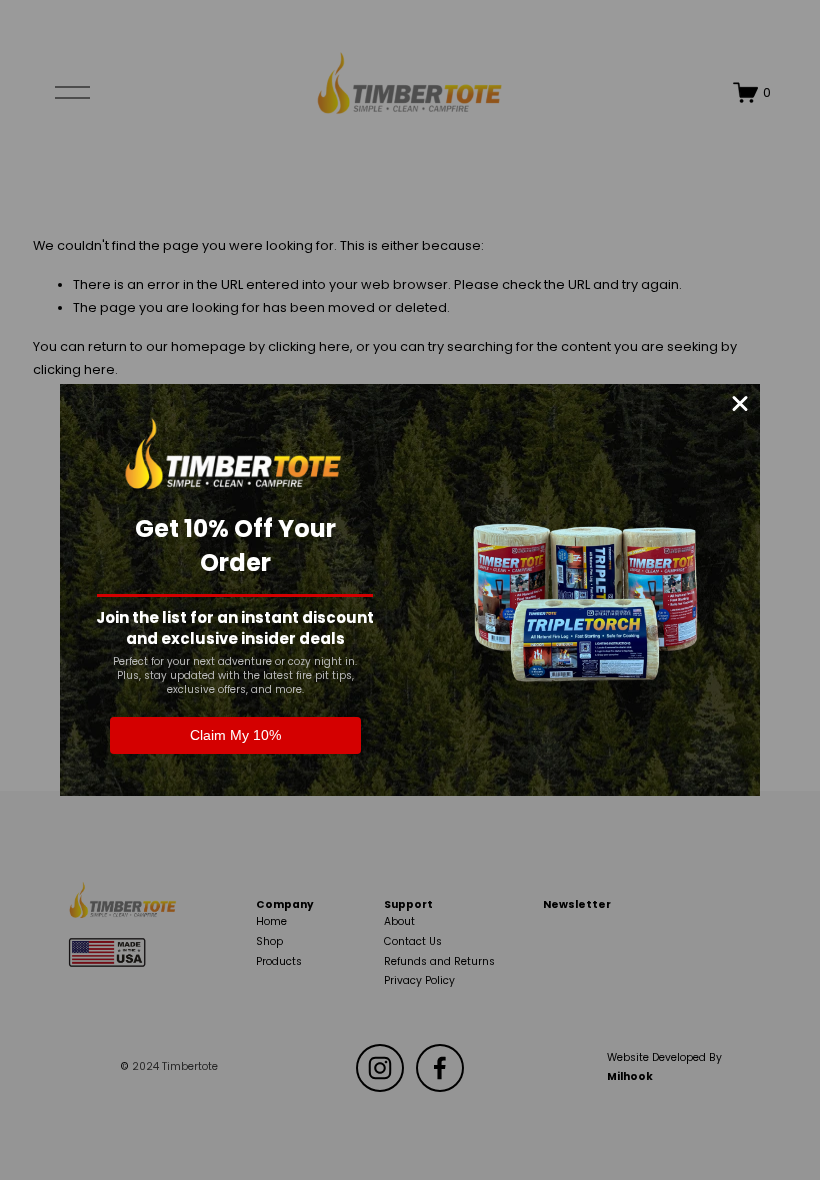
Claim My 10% (235, 735)
